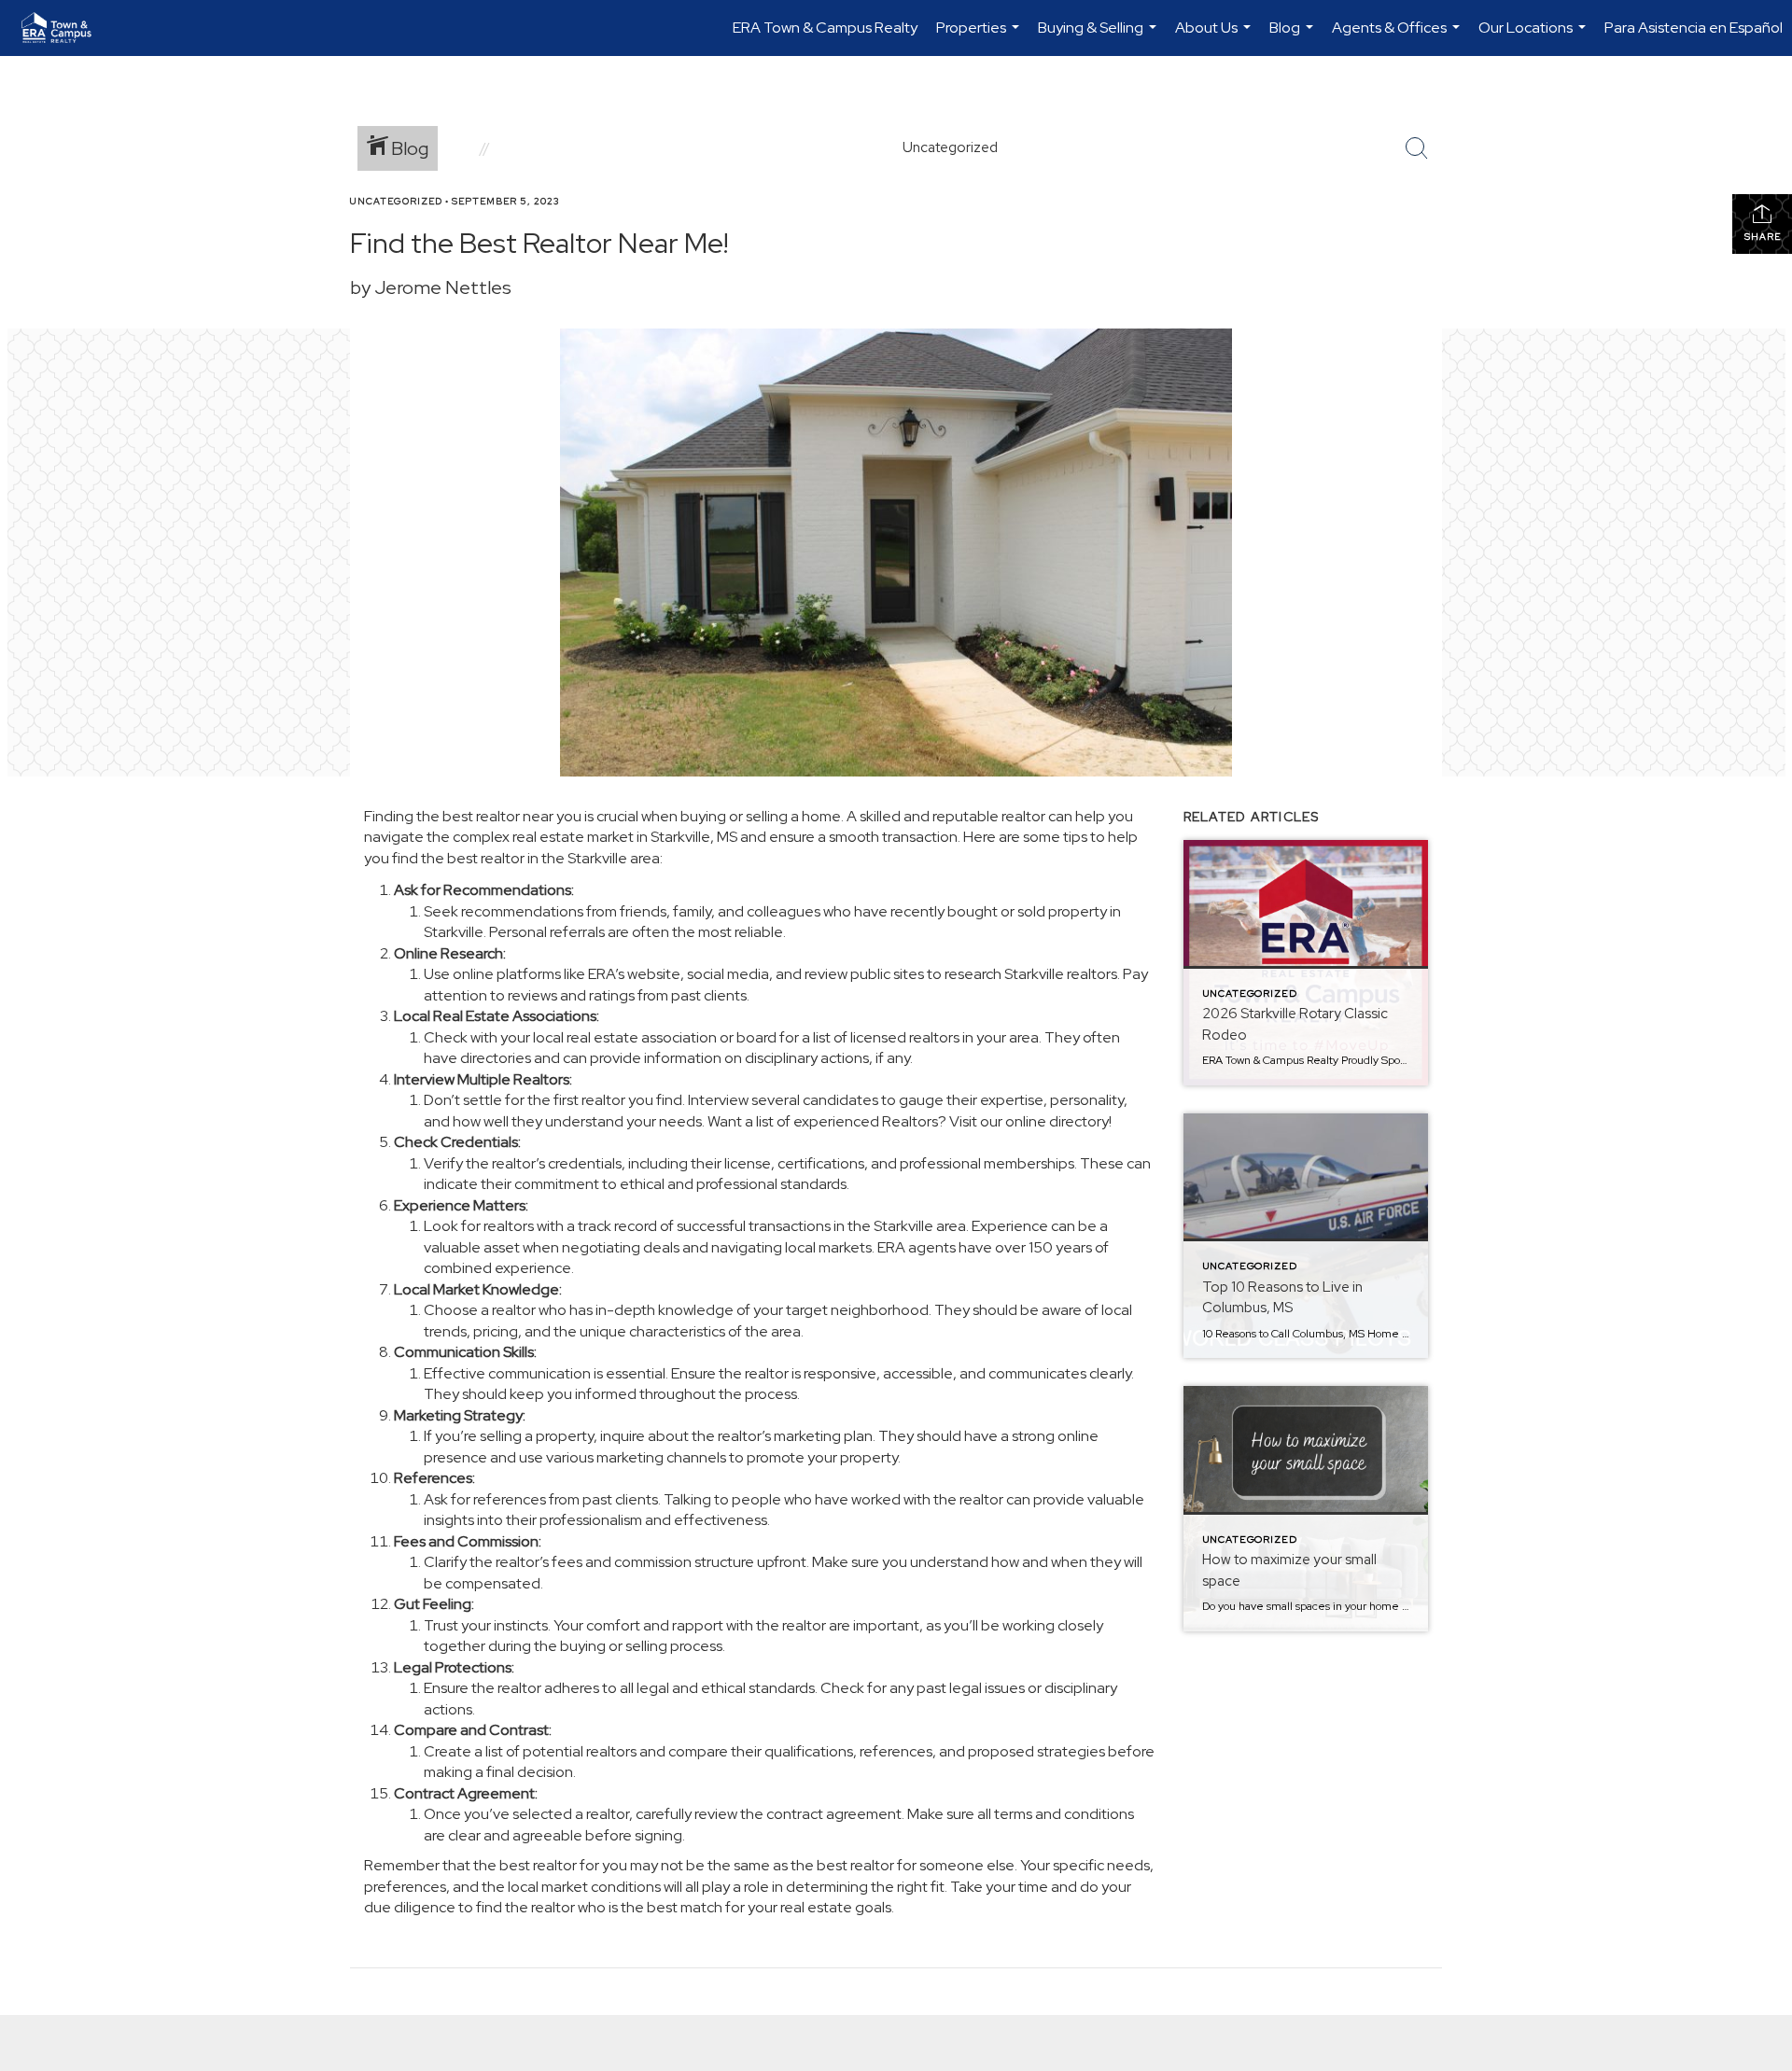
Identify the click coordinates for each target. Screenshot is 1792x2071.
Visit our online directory (1029, 1121)
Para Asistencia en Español (1694, 28)
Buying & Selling (1099, 37)
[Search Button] (1417, 148)
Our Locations (1534, 37)
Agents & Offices (1398, 37)
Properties (980, 37)
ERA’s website (634, 974)
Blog (1294, 37)
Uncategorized (396, 201)
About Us (1215, 37)
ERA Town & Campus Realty (825, 28)
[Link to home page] (66, 28)
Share (1763, 237)
